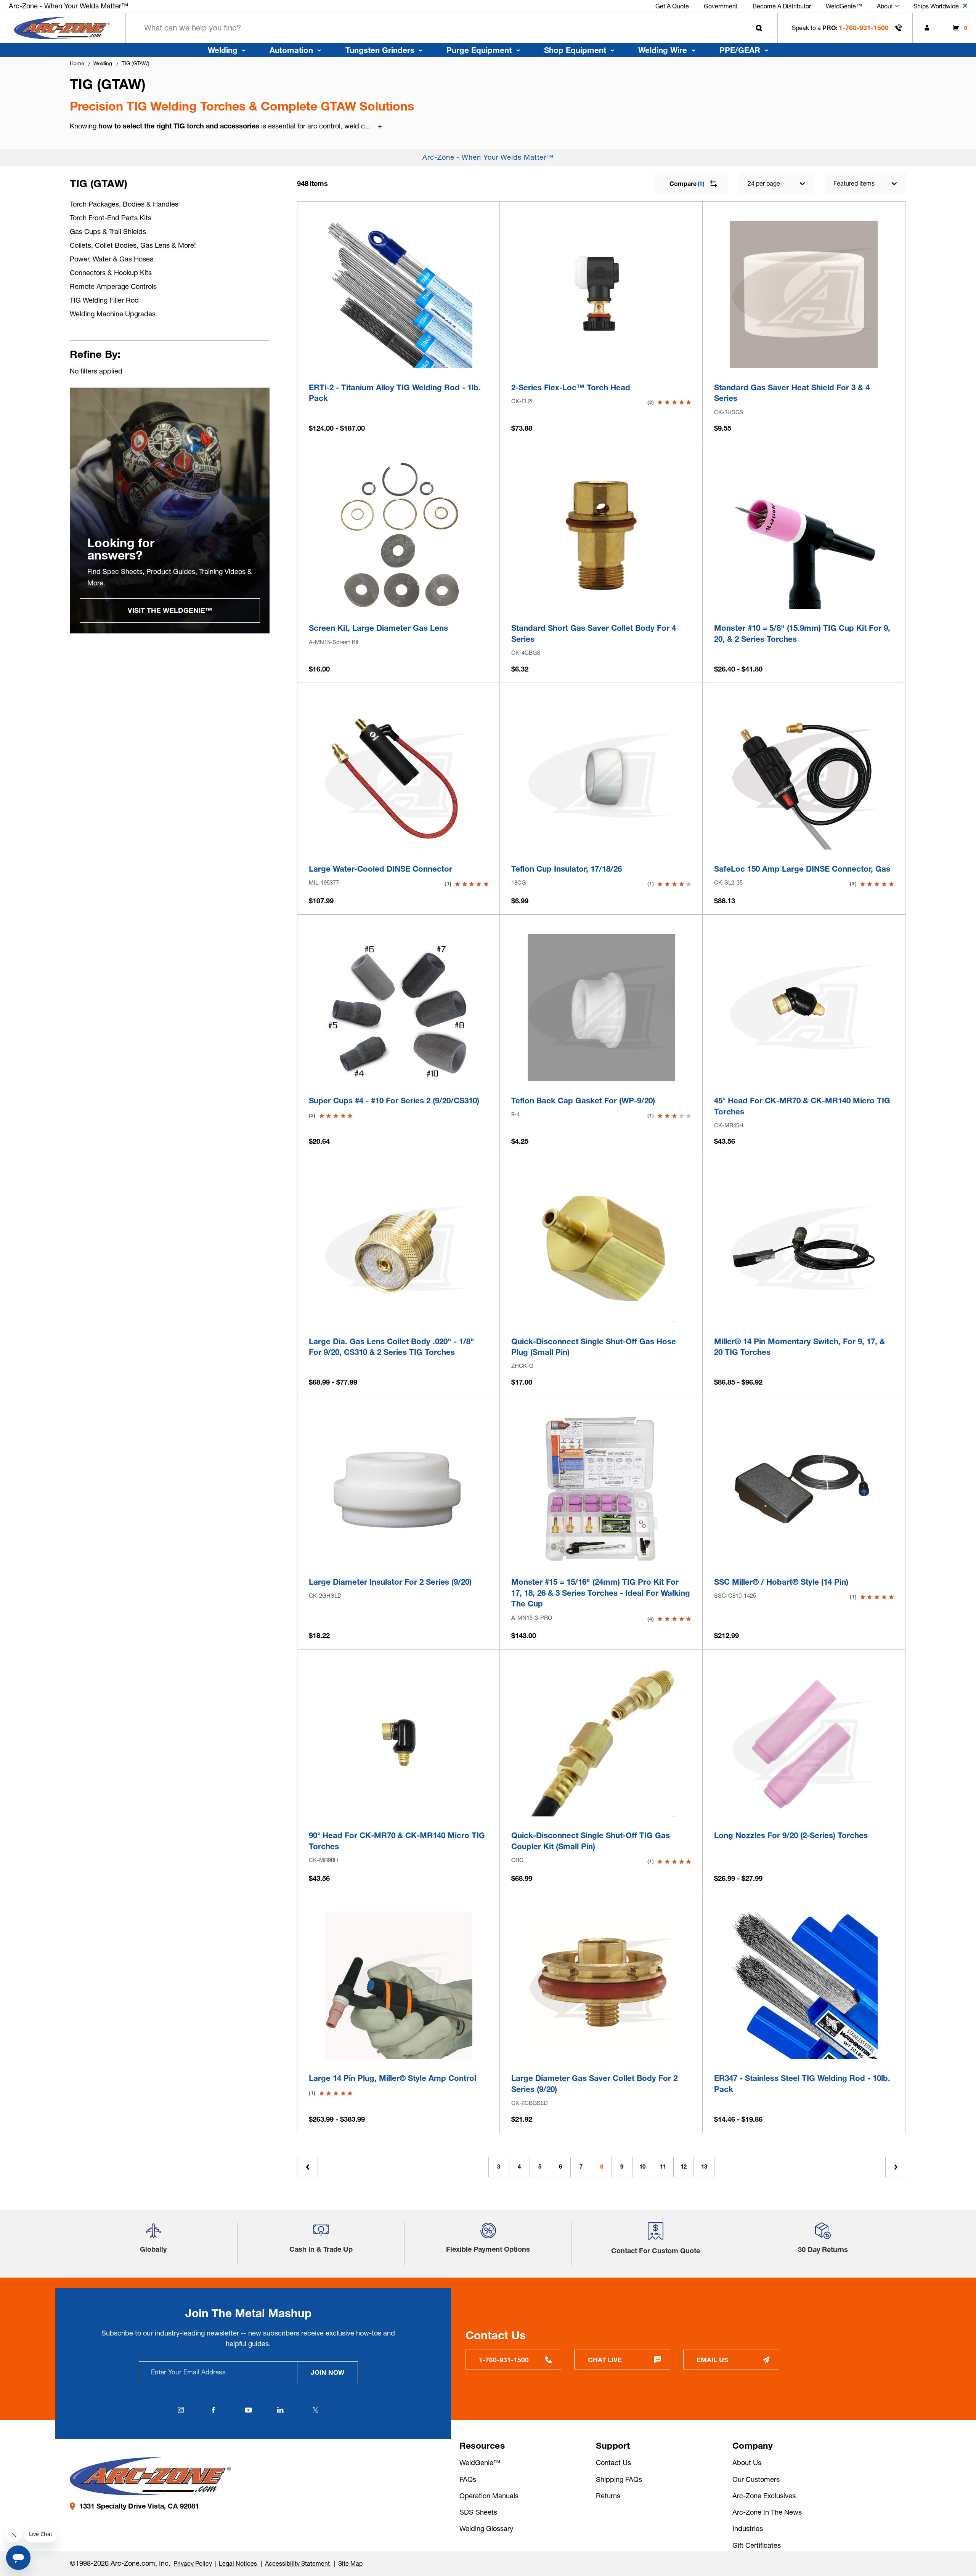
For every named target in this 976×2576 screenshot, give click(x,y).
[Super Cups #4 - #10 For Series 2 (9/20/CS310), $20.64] (399, 1007)
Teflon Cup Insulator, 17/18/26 (567, 869)
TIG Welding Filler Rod (104, 300)
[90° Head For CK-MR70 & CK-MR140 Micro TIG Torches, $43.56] (399, 1743)
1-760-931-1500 (864, 28)
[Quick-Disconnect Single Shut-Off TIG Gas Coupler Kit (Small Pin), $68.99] (601, 1743)
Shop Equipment (575, 50)
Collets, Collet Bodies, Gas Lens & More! (133, 245)
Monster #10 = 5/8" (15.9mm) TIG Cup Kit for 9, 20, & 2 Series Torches (802, 633)
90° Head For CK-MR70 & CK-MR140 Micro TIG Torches (397, 1841)
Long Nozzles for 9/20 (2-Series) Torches (791, 1835)
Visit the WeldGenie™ (170, 610)
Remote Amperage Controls (113, 286)
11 (663, 2167)
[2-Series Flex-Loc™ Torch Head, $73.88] (601, 294)
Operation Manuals (489, 2496)
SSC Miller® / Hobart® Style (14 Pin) (781, 1582)
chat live (605, 2360)
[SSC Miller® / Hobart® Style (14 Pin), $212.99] (804, 1489)
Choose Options (399, 358)
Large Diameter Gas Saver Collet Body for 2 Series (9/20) (594, 2084)
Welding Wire (663, 50)
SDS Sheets (478, 2512)
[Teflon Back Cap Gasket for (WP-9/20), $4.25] (601, 1007)
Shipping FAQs (619, 2479)
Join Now (327, 2372)
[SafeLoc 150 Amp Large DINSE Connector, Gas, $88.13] (804, 776)
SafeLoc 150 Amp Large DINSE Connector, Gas (802, 869)
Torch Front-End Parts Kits (111, 218)
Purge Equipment (479, 50)
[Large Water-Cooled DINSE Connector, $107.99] (399, 776)
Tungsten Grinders (380, 50)
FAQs (468, 2479)
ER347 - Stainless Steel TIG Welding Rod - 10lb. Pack (802, 2084)
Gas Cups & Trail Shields (108, 232)
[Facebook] (213, 2410)
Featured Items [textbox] (854, 183)
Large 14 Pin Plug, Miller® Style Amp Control (392, 2078)
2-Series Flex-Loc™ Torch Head (571, 387)
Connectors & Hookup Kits (111, 273)
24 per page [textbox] (764, 183)
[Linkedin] (281, 2410)
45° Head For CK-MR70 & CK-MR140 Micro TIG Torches (802, 1106)
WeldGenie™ (480, 2463)
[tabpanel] (170, 511)
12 (684, 2167)
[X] (316, 2410)
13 (704, 2167)
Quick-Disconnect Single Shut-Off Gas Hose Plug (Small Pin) (594, 1347)
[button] (153, 2234)
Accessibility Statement (298, 2563)
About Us (747, 2463)
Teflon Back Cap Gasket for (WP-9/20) (583, 1100)
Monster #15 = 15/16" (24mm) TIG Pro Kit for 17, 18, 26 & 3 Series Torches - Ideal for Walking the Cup (601, 1593)
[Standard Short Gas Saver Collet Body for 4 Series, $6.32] (601, 535)
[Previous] (307, 2167)
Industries (748, 2529)
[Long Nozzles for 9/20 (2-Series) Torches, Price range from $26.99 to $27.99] (804, 1743)
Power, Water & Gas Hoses (112, 259)
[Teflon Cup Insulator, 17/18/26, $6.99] (601, 776)
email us (712, 2360)
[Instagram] (181, 2410)
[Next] (896, 2167)
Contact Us (613, 2463)
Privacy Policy (193, 2563)
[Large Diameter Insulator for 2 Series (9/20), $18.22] (399, 1489)
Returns (608, 2496)
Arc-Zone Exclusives (764, 2496)
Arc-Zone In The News (767, 2512)
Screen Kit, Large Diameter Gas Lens (378, 628)
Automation (291, 50)
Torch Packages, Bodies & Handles (124, 204)
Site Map (350, 2563)
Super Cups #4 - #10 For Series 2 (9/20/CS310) (394, 1100)
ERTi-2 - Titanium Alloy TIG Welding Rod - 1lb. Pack (395, 393)
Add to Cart (601, 358)
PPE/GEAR (740, 50)
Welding (223, 50)
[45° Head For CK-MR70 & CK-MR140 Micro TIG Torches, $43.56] (804, 1007)
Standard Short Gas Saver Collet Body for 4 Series (594, 633)
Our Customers (756, 2479)
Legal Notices (239, 2563)
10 (642, 2167)
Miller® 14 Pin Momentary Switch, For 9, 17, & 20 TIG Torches (799, 1347)
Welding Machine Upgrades (113, 314)
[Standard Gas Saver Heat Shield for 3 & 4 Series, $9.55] (804, 294)
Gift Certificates (757, 2545)
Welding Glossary (486, 2529)
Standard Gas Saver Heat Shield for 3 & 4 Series (792, 393)
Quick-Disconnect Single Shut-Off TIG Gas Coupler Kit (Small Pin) (591, 1841)
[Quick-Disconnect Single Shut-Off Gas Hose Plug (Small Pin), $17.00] (601, 1248)
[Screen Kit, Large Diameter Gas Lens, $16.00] (399, 535)
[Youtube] (248, 2410)
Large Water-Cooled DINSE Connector (380, 869)
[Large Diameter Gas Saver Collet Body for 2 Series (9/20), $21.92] (601, 1985)
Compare (687, 184)
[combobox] (452, 28)
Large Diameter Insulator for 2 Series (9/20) (390, 1582)
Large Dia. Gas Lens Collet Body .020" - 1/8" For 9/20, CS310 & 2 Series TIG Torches (392, 1347)
